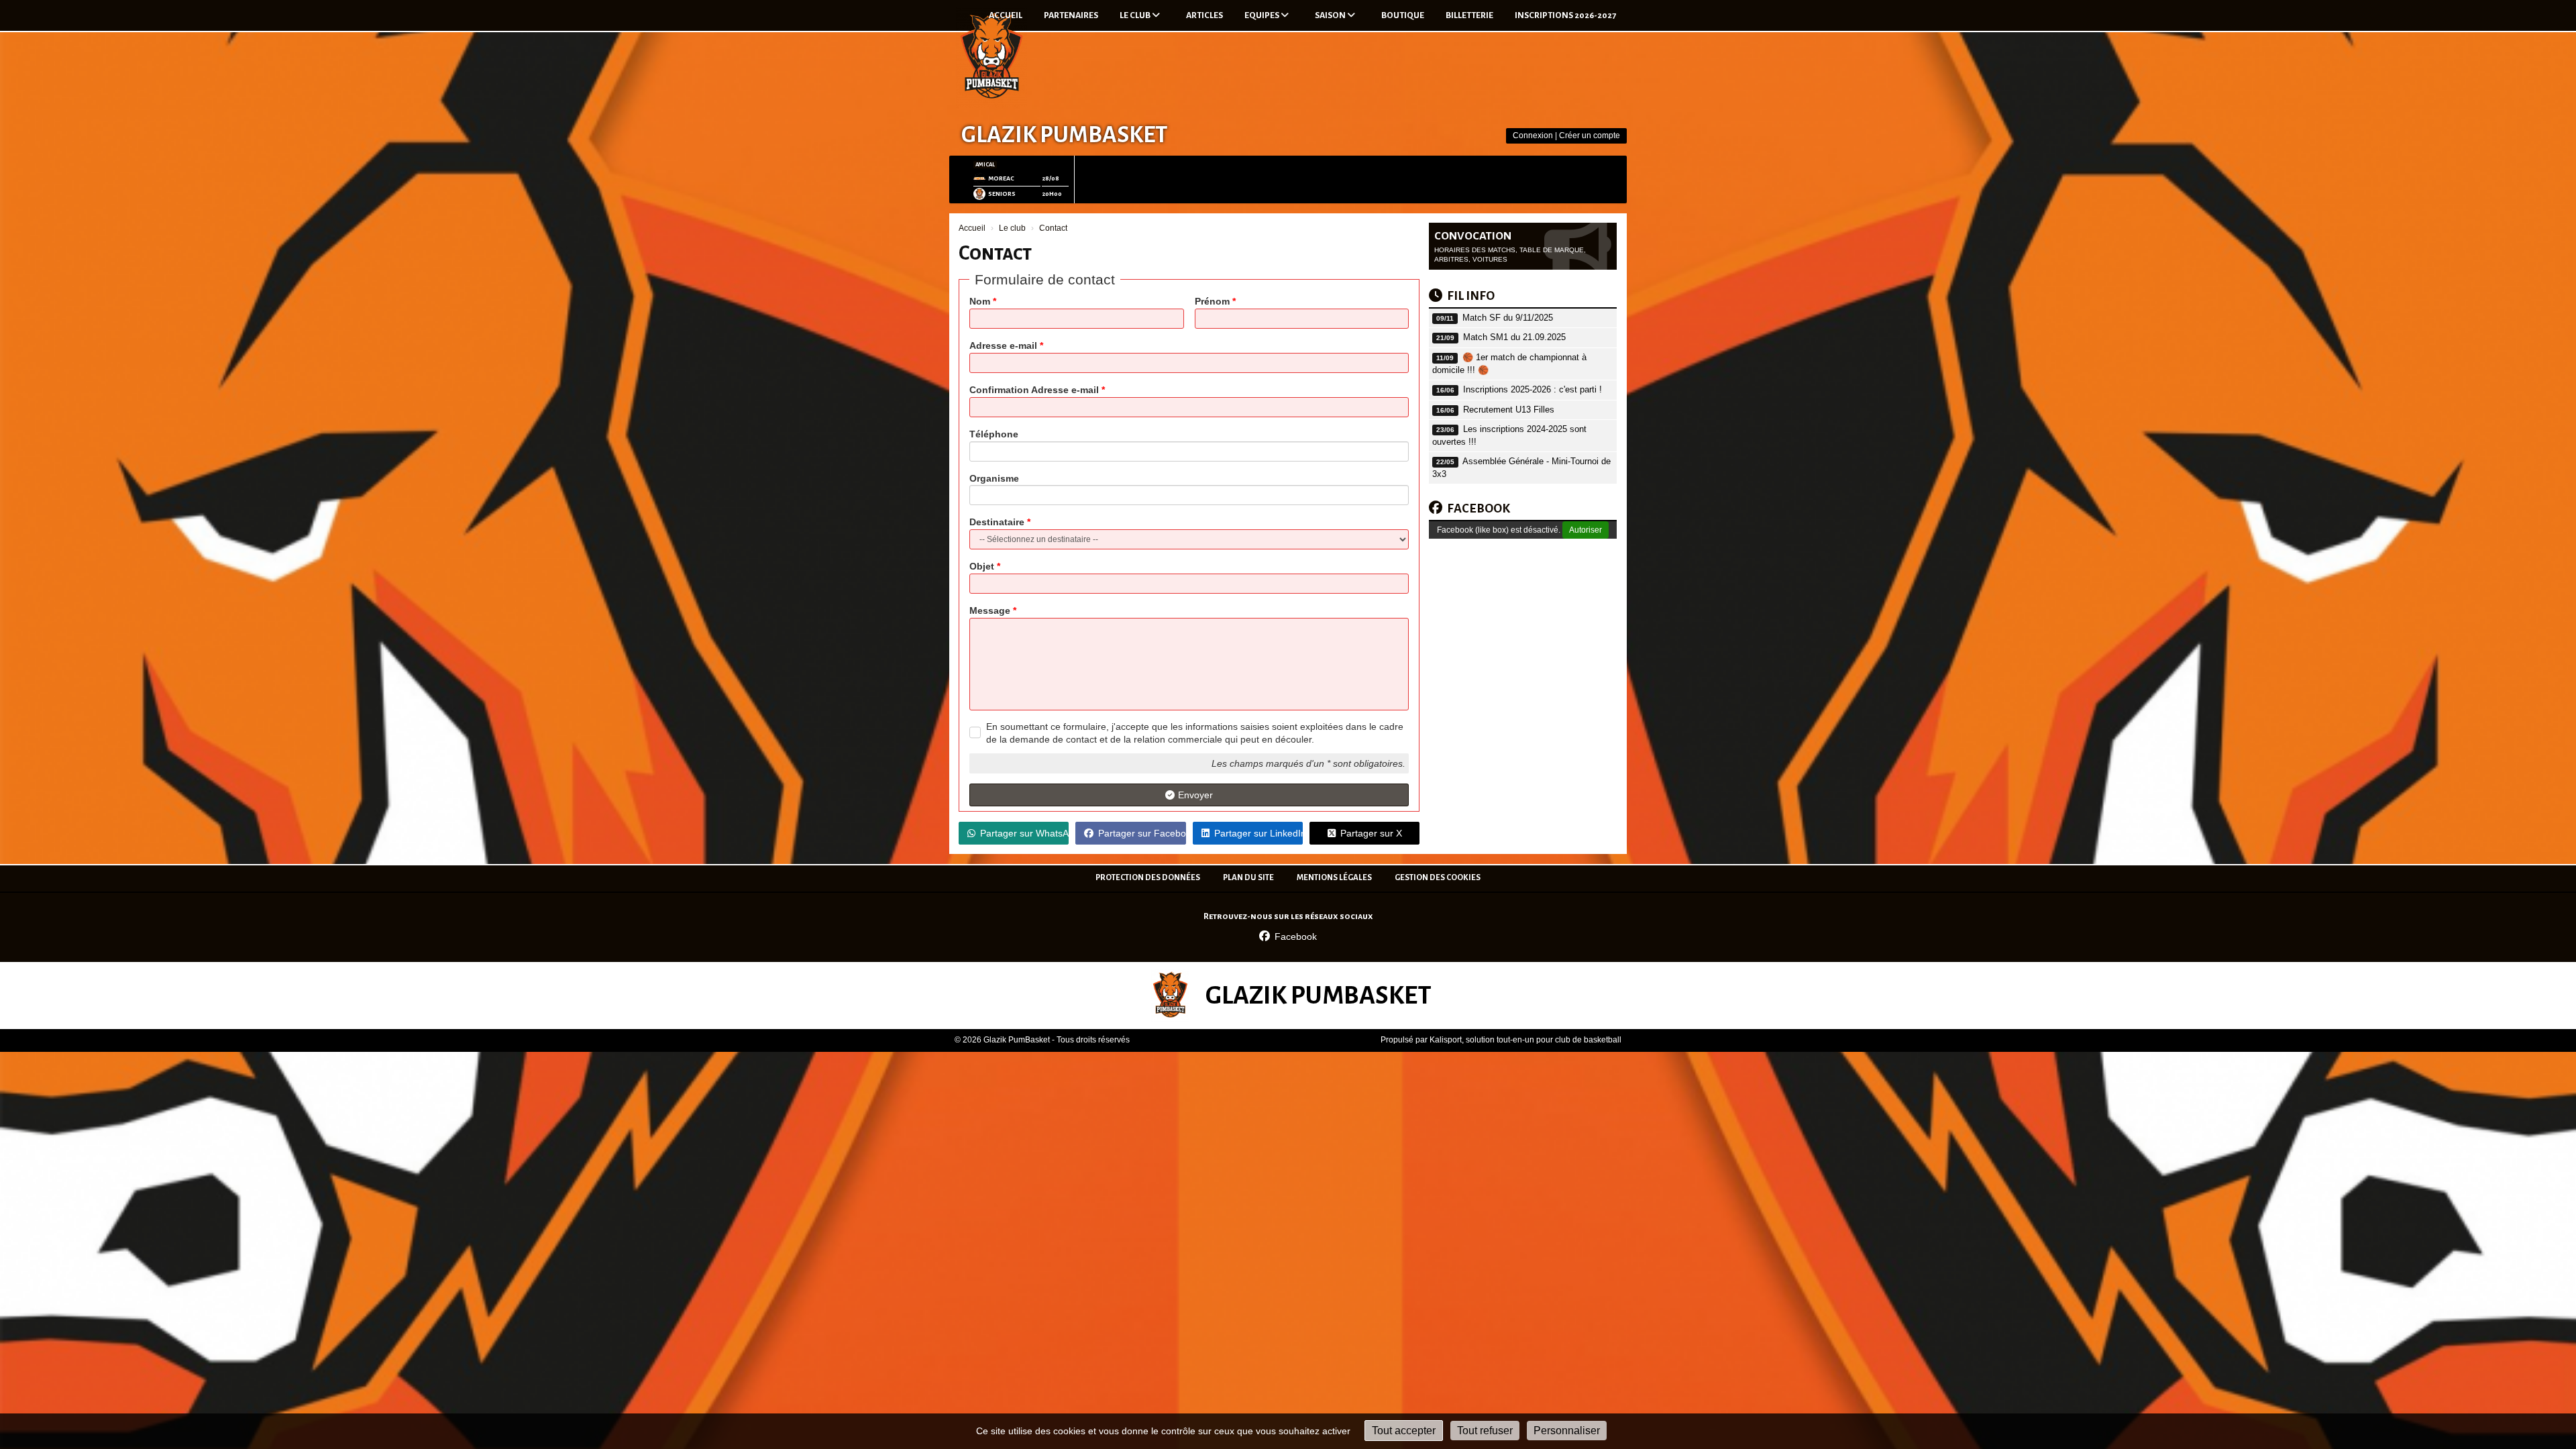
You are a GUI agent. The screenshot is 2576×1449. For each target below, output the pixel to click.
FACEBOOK (1479, 508)
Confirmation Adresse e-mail (1037, 390)
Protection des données (1148, 878)
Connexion (1533, 136)
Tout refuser (1485, 1431)
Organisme (994, 478)
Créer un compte (1590, 136)
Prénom (1215, 301)
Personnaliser (1567, 1431)
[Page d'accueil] (991, 58)
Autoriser (1586, 530)
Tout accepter (1404, 1431)
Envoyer (1195, 795)
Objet (985, 566)
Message (993, 610)
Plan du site (1248, 878)
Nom (983, 301)
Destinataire (1000, 522)
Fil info (1471, 296)
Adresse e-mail (1006, 345)
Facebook (1296, 936)
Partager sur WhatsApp (1024, 833)
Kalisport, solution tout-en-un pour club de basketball (1525, 1040)
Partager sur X (1371, 833)
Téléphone (994, 434)
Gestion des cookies (1438, 878)
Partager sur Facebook (1142, 833)
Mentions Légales (1334, 878)
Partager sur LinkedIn (1258, 833)
